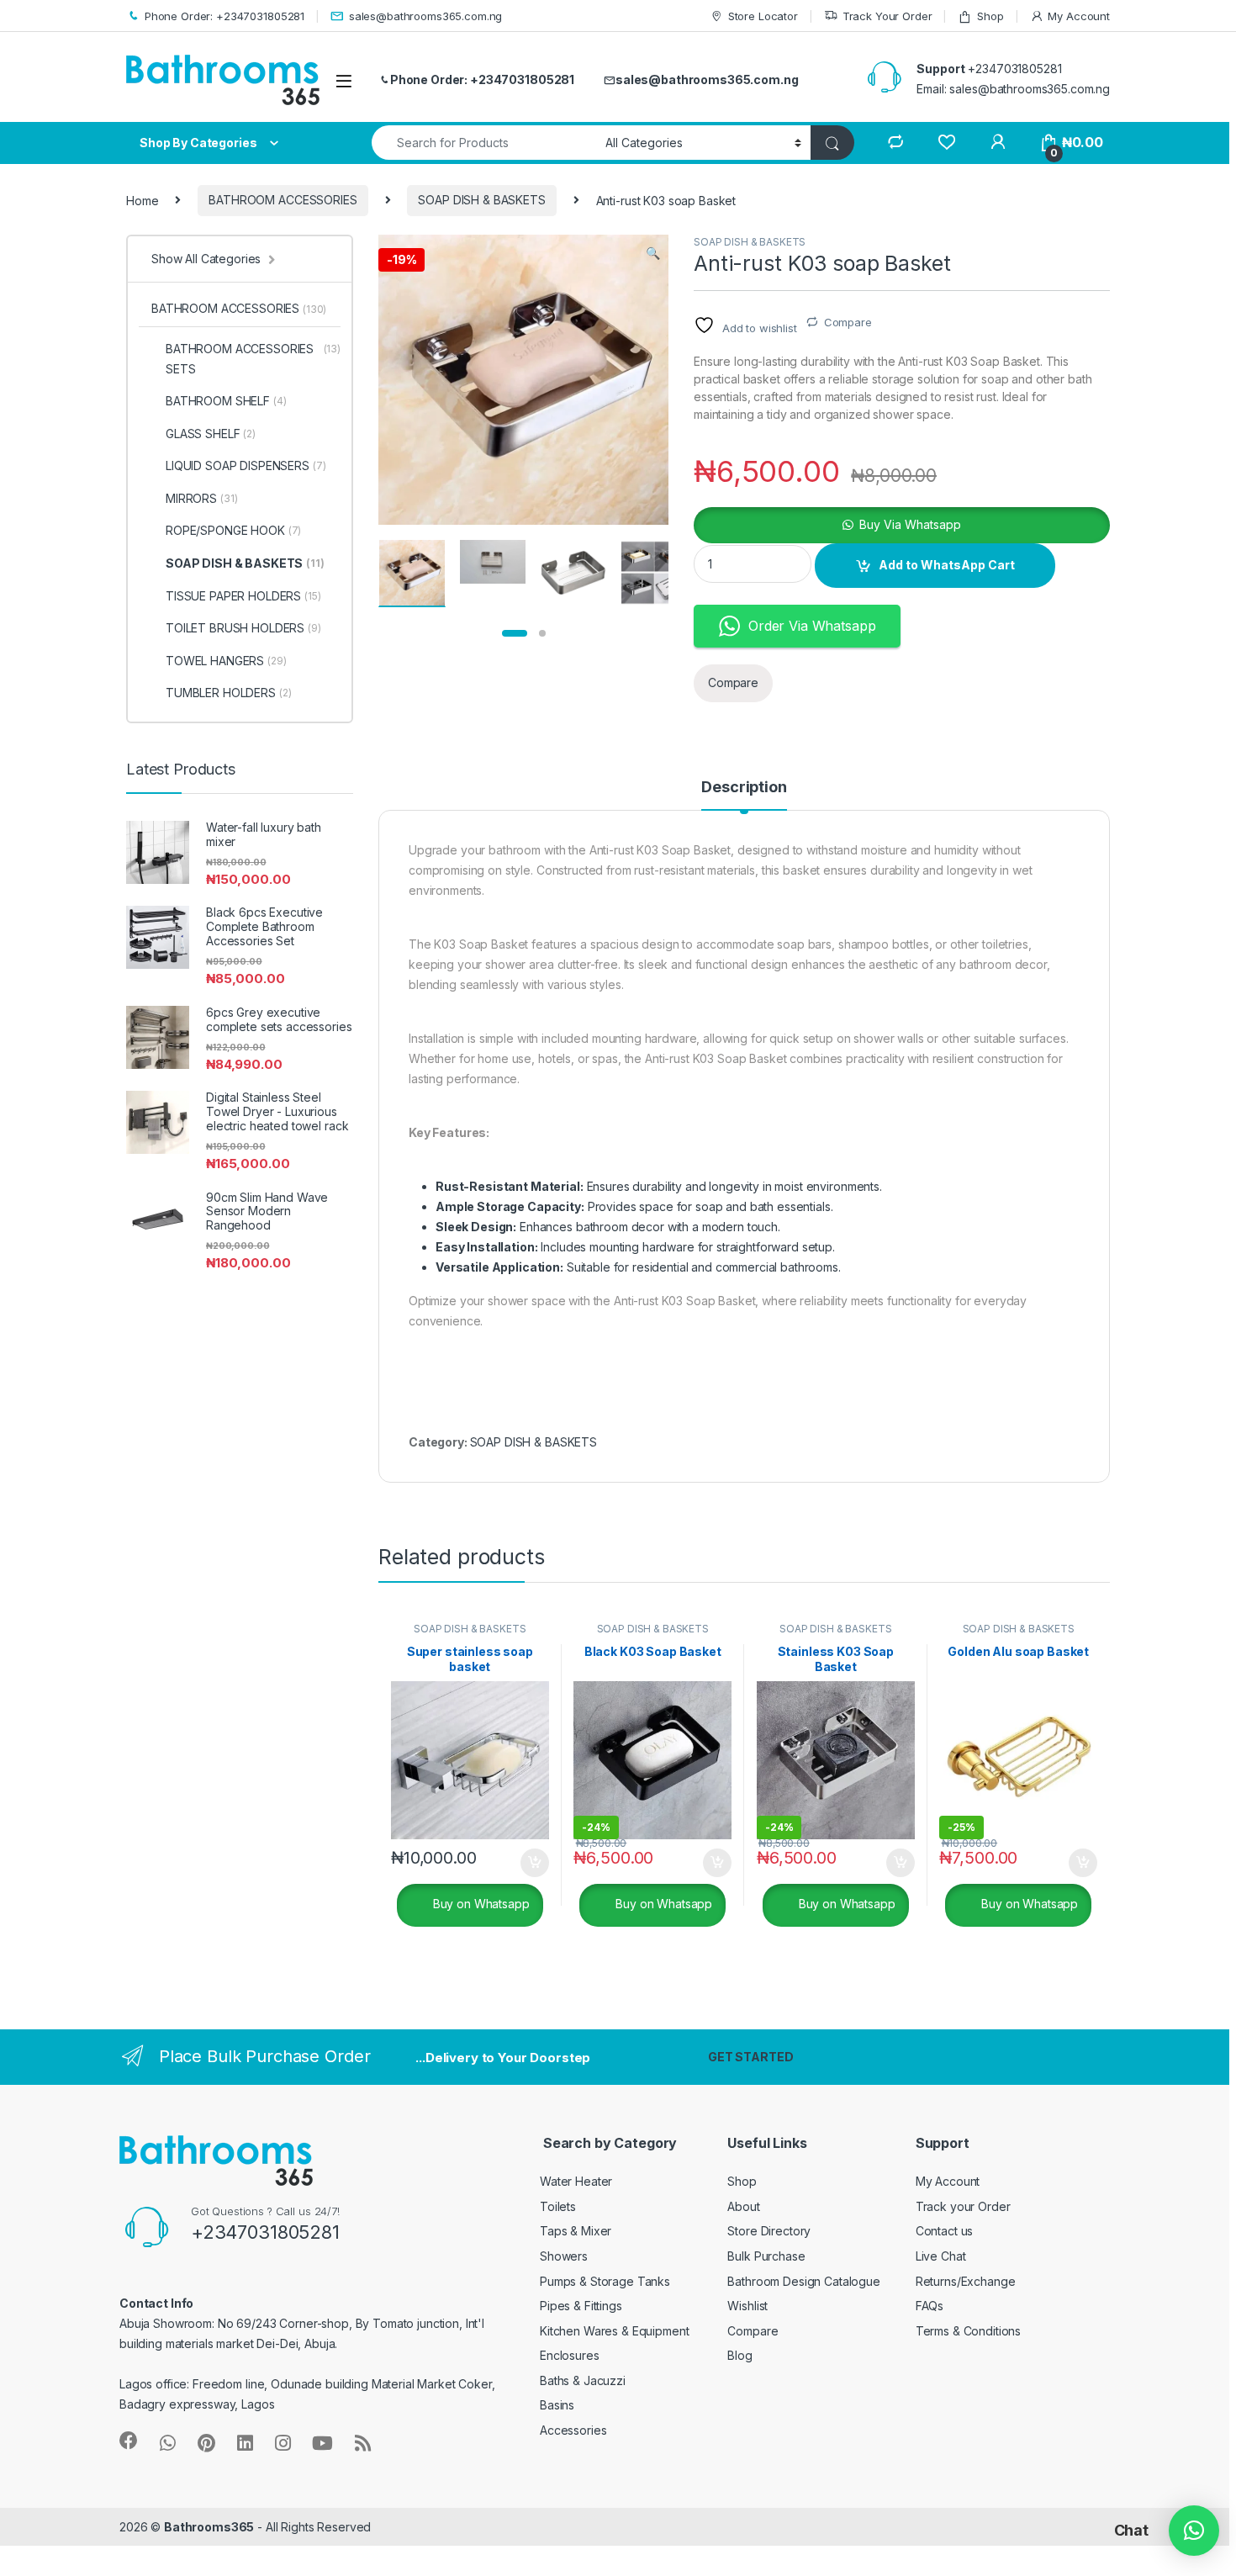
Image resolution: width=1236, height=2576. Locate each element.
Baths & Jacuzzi (583, 2380)
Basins (557, 2405)
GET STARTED (750, 2057)
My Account (1079, 16)
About (743, 2206)
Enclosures (570, 2355)
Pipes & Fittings (581, 2306)
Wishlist (747, 2306)
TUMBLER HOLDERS (229, 693)
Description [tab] (744, 788)
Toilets (558, 2206)
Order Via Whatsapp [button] (812, 626)
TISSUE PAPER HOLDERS (243, 596)
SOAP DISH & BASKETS (481, 200)
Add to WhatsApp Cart (947, 565)
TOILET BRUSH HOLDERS (243, 628)
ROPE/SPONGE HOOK (233, 530)
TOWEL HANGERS (226, 661)
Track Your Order (887, 16)
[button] (653, 253)
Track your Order (963, 2206)
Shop (990, 16)
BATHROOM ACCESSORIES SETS (253, 359)
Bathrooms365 (209, 2527)
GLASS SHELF (211, 434)
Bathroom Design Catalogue (804, 2281)
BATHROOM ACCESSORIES (283, 200)
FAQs (930, 2306)
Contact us (945, 2231)
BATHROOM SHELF (226, 401)
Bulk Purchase (766, 2256)
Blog (739, 2355)
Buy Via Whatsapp (910, 524)
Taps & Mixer (576, 2231)
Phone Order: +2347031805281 (224, 16)
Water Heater (576, 2181)
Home (142, 200)
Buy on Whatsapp (480, 1904)
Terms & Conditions (968, 2331)
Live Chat (941, 2256)
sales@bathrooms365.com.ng (425, 16)
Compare (848, 322)
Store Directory (769, 2231)
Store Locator (763, 16)
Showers (564, 2256)
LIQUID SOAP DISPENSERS (246, 465)
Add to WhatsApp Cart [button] (515, 1863)
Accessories (573, 2430)
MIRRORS (201, 498)
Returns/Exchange (966, 2281)
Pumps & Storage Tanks (605, 2281)
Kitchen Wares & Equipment (615, 2331)
